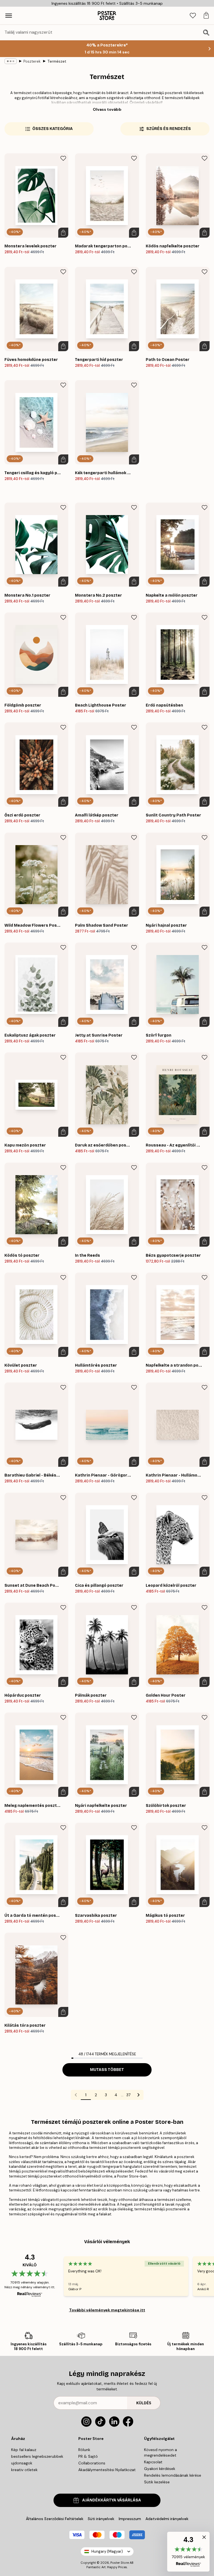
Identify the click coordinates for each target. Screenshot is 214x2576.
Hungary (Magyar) (107, 2551)
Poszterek (32, 61)
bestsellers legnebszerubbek (37, 2456)
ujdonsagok (22, 2463)
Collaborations (92, 2463)
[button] (188, 2552)
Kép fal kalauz (24, 2450)
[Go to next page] (138, 2095)
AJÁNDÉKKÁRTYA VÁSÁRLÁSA (112, 2500)
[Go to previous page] (76, 2095)
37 (128, 2095)
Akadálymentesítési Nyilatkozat (107, 2470)
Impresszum (130, 2519)
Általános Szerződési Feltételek (55, 2519)
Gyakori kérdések (160, 2469)
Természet (57, 61)
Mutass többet (107, 2070)
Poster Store (120, 2563)
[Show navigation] (9, 16)
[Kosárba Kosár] (63, 233)
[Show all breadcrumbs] (11, 61)
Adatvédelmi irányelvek (167, 2519)
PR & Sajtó (88, 2456)
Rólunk (84, 2450)
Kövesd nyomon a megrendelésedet (160, 2452)
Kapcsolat (153, 2462)
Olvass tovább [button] (107, 109)
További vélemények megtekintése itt (107, 2310)
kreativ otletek (24, 2470)
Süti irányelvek (101, 2519)
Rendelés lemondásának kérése (173, 2475)
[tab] (193, 16)
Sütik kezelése (157, 2482)
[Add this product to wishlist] (63, 158)
